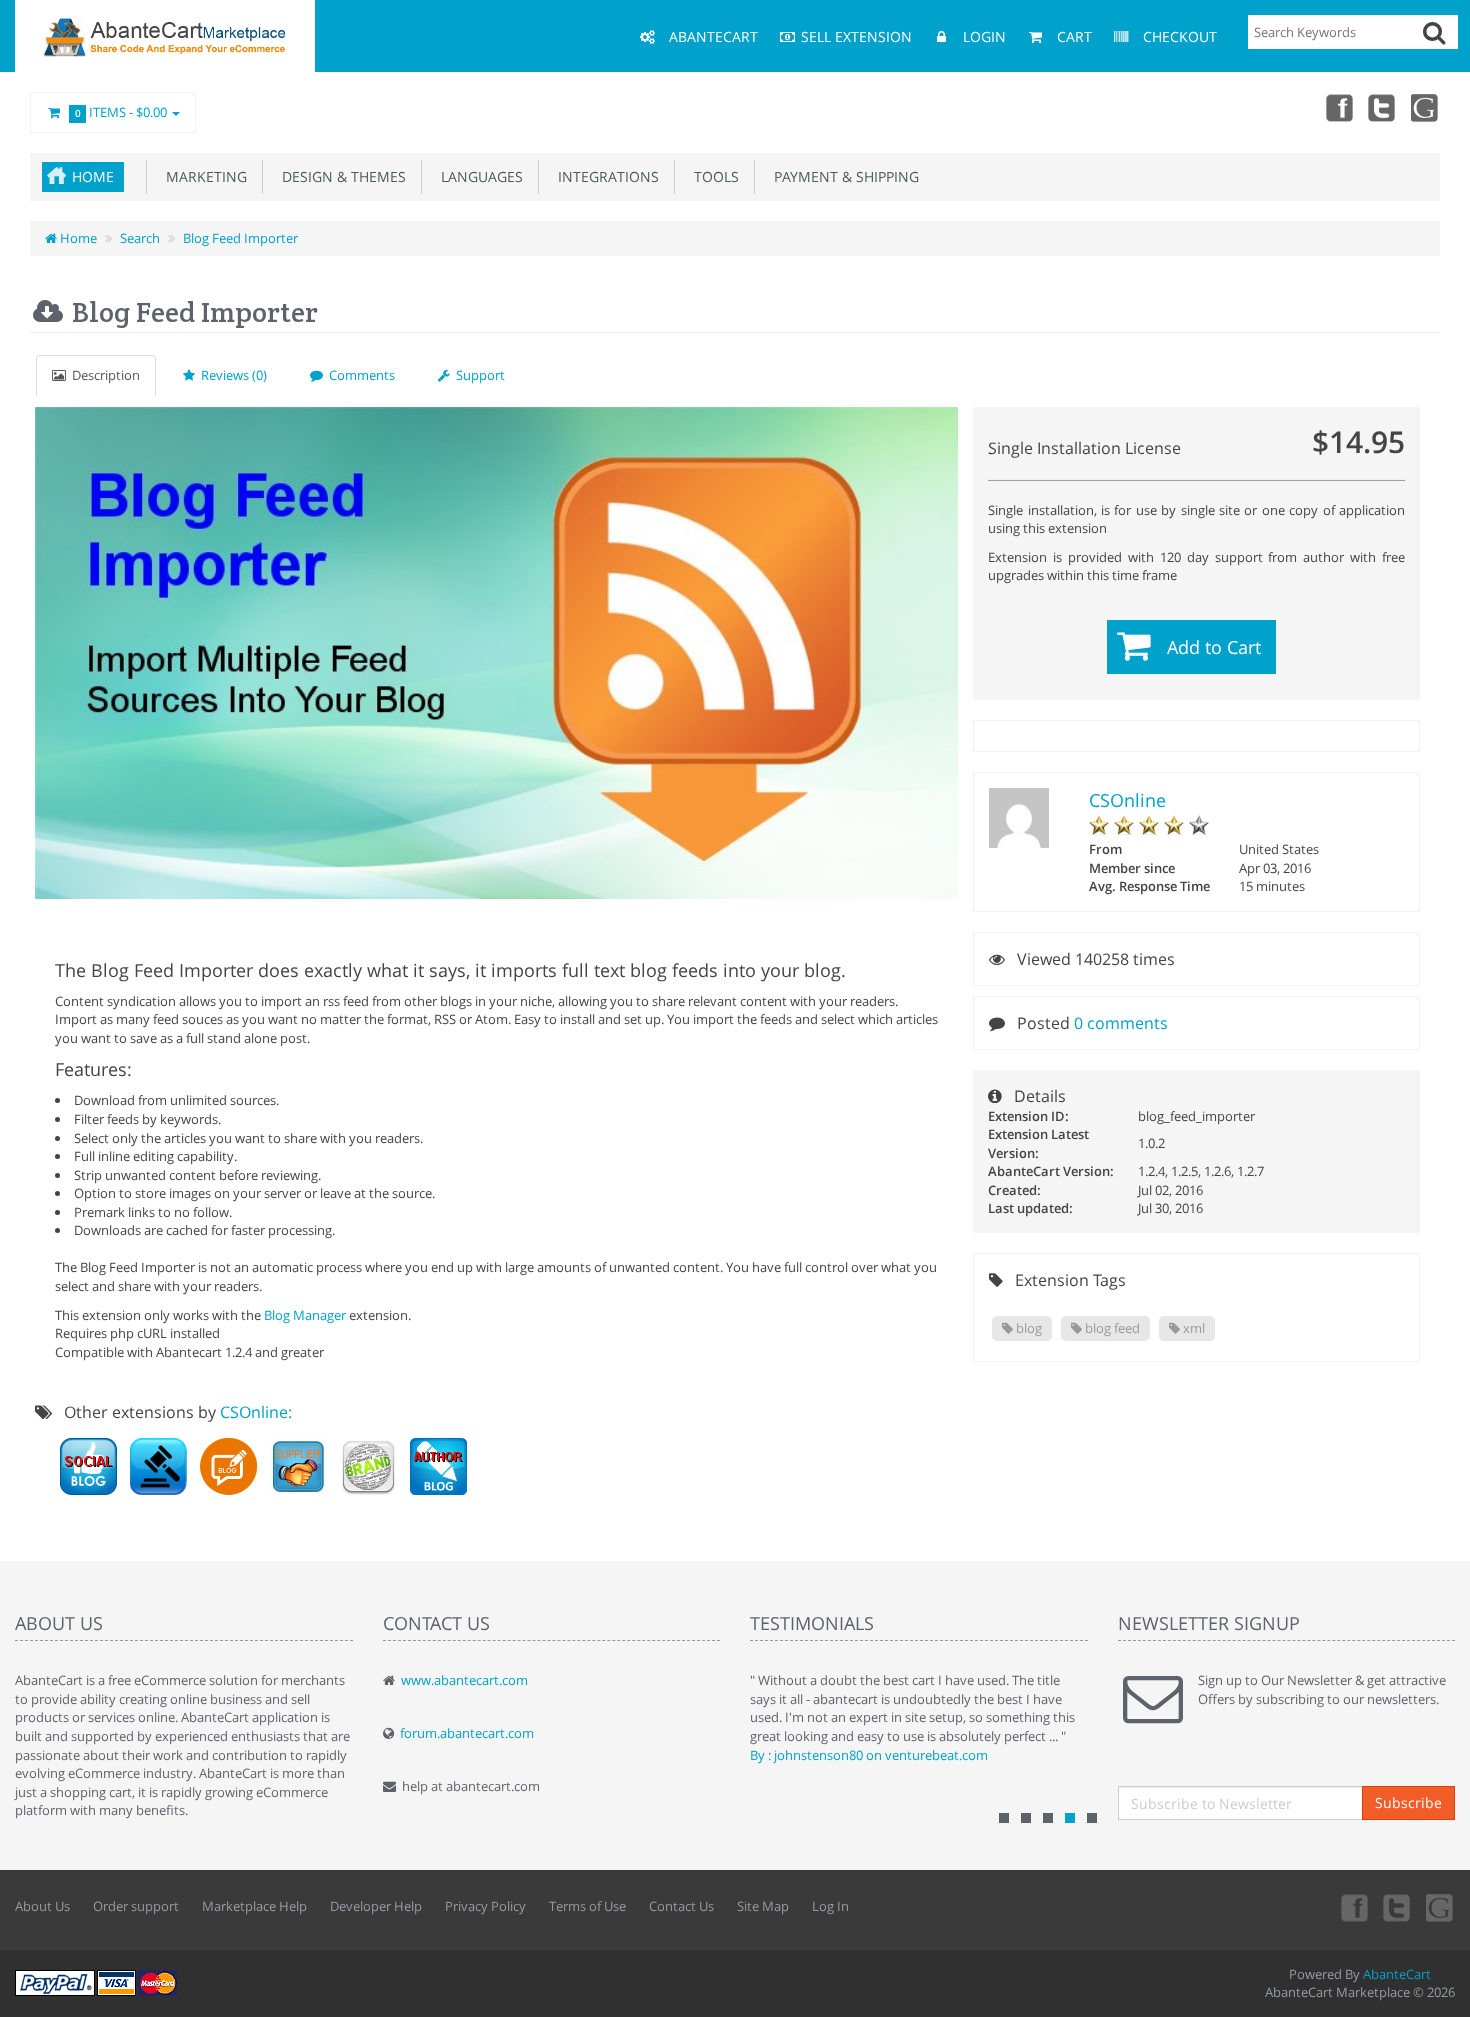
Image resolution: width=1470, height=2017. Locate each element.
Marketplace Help (254, 1906)
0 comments (1121, 1023)
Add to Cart (1214, 647)
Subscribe (1408, 1802)
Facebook (1338, 107)
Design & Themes (340, 176)
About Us (42, 1906)
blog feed (1111, 1328)
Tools (712, 176)
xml (1192, 1328)
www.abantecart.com (464, 1680)
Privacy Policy (485, 1906)
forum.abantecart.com (467, 1733)
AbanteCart (1397, 1974)
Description (103, 375)
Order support (136, 1906)
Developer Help (376, 1906)
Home (93, 176)
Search (140, 238)
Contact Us (681, 1906)
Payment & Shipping (842, 176)
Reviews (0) (231, 375)
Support (477, 375)
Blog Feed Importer (240, 238)
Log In (830, 1906)
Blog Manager (305, 1315)
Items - (121, 112)
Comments (359, 375)
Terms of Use (587, 1906)
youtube (1426, 107)
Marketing (202, 176)
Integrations (604, 176)
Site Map (763, 1906)
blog (1027, 1328)
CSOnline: (256, 1412)
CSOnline (1127, 800)
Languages (478, 176)
